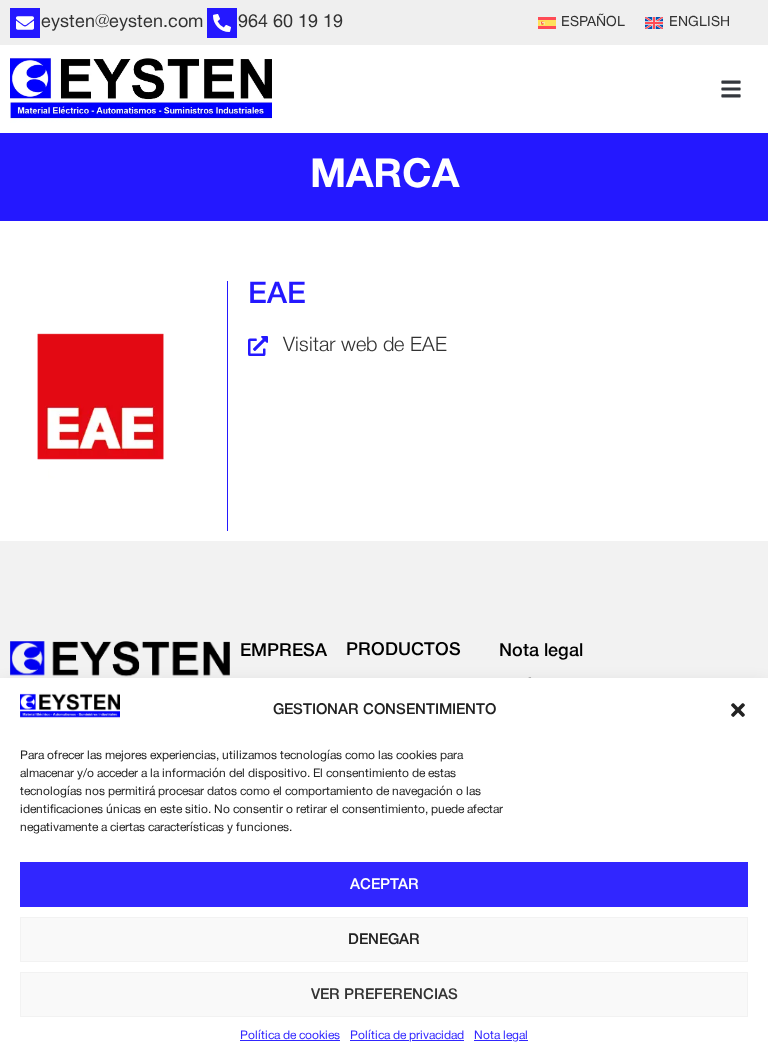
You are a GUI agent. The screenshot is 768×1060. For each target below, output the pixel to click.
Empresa (283, 651)
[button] (738, 710)
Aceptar (384, 885)
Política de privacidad (407, 1035)
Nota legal (501, 1035)
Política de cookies (290, 1035)
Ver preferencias (384, 995)
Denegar (384, 940)
